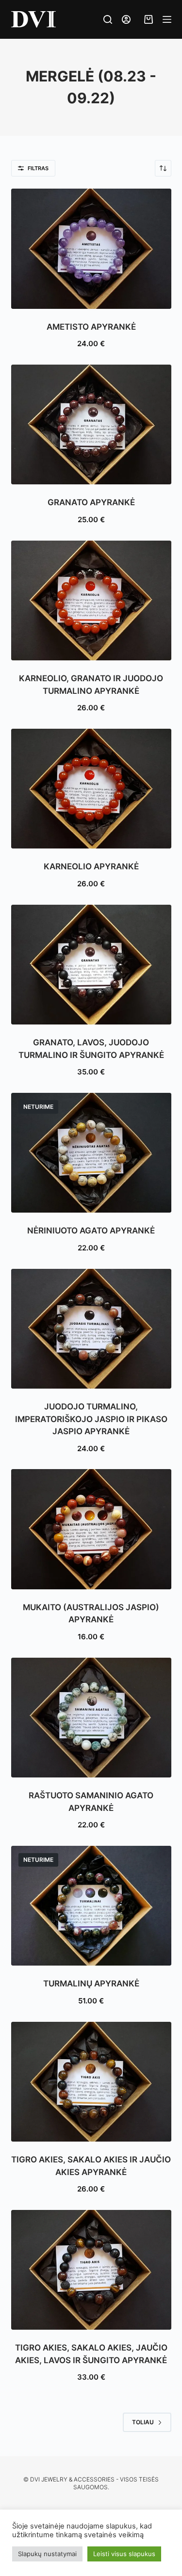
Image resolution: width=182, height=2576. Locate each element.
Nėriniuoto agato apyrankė (91, 1231)
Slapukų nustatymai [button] (47, 2554)
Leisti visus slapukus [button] (124, 2554)
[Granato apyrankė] (91, 425)
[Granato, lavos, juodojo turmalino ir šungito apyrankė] (91, 965)
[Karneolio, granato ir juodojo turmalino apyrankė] (91, 601)
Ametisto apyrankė (91, 327)
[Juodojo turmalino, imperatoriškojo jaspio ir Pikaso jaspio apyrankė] (91, 1329)
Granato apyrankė (91, 502)
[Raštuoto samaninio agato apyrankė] (91, 1718)
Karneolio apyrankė (91, 866)
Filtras (38, 168)
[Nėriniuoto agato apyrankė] (91, 1153)
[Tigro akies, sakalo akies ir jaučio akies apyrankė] (91, 2082)
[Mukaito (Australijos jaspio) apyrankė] (91, 1529)
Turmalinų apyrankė (91, 1984)
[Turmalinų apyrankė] (91, 1906)
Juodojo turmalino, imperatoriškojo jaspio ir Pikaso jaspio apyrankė (91, 1419)
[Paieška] (108, 19)
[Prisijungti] (126, 19)
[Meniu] (167, 19)
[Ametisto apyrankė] (91, 249)
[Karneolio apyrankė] (91, 789)
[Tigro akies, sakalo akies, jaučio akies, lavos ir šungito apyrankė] (91, 2270)
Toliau (143, 2422)
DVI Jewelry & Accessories (72, 2479)
